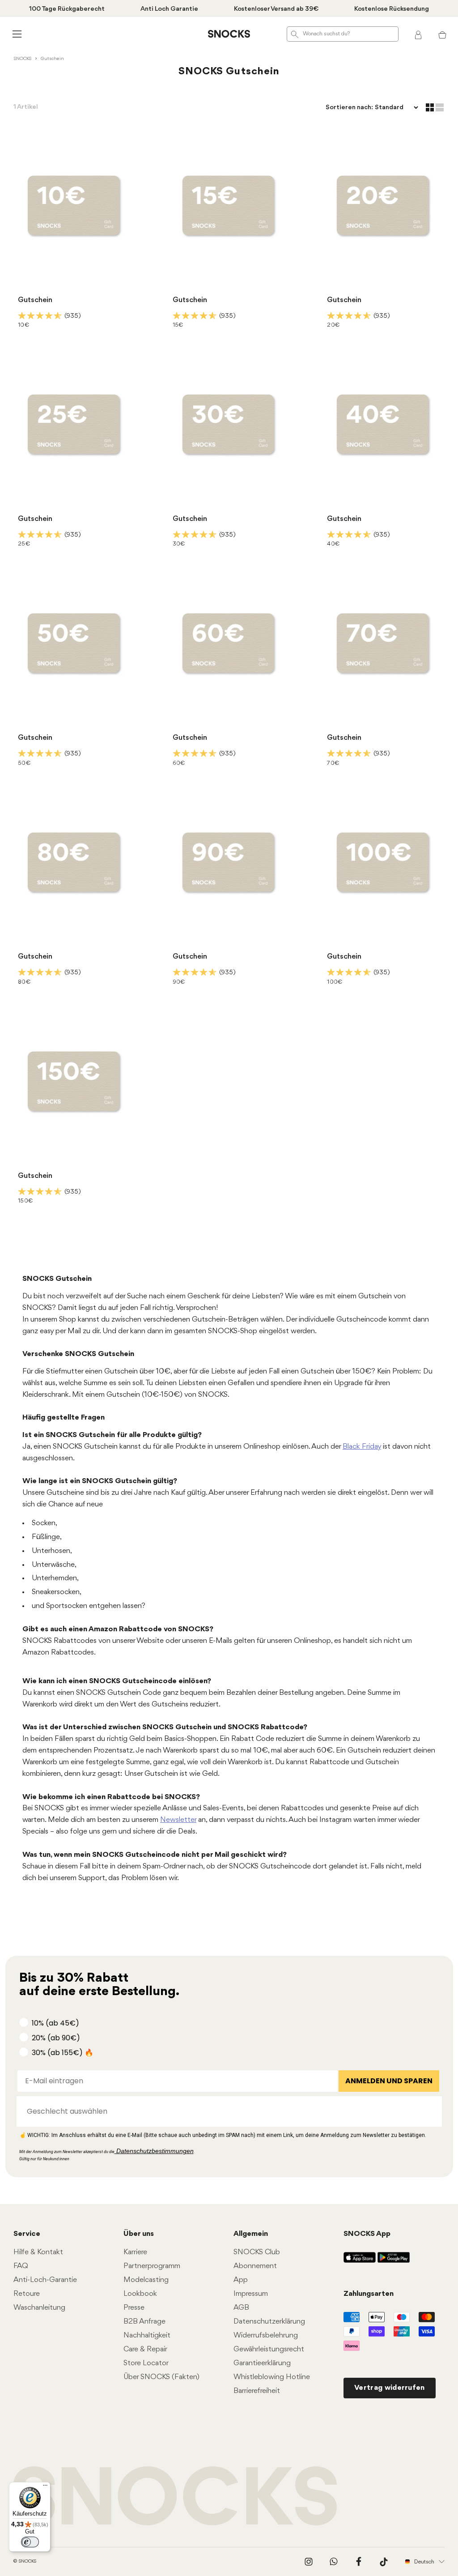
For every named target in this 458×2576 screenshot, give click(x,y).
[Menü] (45, 2487)
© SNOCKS (25, 2561)
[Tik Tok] (384, 2562)
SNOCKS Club (257, 2252)
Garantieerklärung (262, 2363)
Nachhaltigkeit (147, 2335)
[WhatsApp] (334, 2562)
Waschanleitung (39, 2308)
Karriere (135, 2252)
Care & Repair (145, 2349)
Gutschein (35, 300)
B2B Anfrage (144, 2322)
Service (27, 2234)
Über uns (139, 2234)
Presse (134, 2308)
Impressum (251, 2294)
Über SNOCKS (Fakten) (161, 2377)
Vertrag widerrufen (390, 2388)
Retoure (27, 2294)
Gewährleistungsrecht (269, 2349)
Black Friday (362, 1447)
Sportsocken (67, 1606)
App (241, 2280)
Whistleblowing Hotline (272, 2377)
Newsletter (178, 1820)
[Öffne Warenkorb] (442, 34)
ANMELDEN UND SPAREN (389, 2081)
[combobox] (227, 2111)
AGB (241, 2308)
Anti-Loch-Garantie (45, 2280)
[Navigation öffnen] (16, 34)
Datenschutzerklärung (269, 2322)
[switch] (30, 2542)
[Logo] (229, 34)
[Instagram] (309, 2562)
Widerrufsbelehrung (266, 2335)
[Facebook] (359, 2562)
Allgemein (251, 2234)
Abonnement (255, 2266)
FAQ (21, 2266)
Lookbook (140, 2294)
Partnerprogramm (152, 2266)
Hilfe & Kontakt (38, 2252)
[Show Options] (431, 2111)
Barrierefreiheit (257, 2391)
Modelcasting (146, 2280)
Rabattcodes (75, 1641)
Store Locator (146, 2363)
